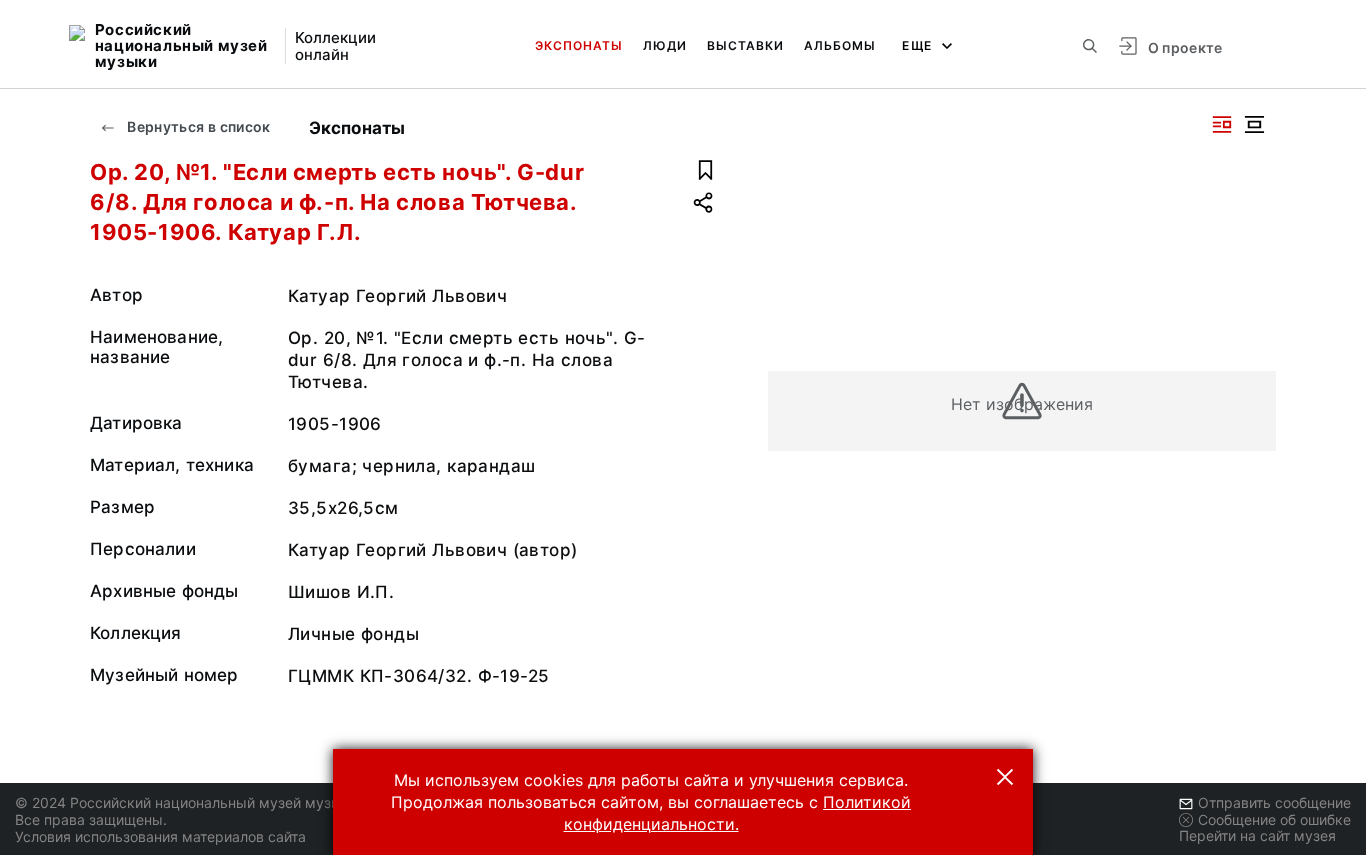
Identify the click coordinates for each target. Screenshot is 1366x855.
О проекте (1185, 47)
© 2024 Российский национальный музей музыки (186, 802)
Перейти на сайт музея (1257, 835)
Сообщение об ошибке (1274, 819)
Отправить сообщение (1274, 802)
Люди (665, 45)
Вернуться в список (197, 126)
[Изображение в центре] (1254, 124)
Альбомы (840, 45)
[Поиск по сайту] (1090, 46)
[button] (1005, 777)
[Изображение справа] (1222, 124)
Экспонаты (579, 45)
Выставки (745, 45)
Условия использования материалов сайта (160, 836)
